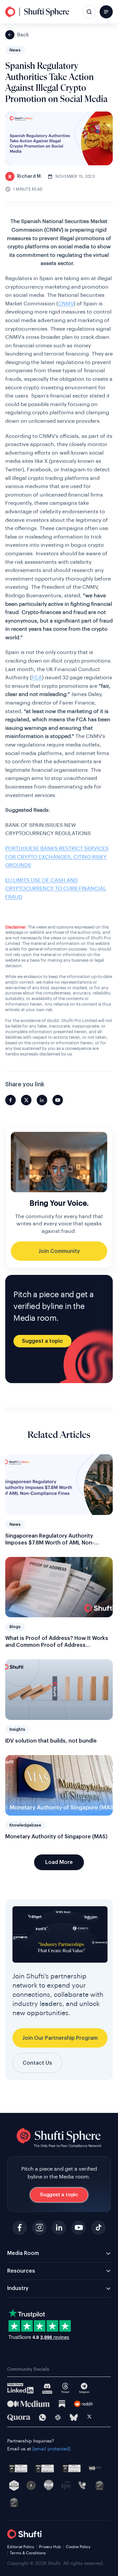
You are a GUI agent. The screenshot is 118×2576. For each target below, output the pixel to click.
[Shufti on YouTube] (58, 1100)
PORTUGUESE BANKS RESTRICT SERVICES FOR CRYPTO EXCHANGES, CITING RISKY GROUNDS (57, 857)
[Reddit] (83, 2404)
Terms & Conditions (28, 2553)
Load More (59, 1862)
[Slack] (58, 2417)
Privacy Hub (50, 2547)
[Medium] (29, 2404)
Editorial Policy (21, 2547)
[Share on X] (26, 1100)
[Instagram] (39, 2228)
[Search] (89, 12)
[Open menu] (106, 12)
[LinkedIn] (59, 2228)
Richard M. (25, 176)
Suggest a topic (42, 1341)
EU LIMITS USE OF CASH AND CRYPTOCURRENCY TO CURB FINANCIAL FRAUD (56, 889)
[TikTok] (98, 2228)
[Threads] (65, 2388)
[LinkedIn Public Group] (20, 2388)
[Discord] (47, 2388)
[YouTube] (79, 2228)
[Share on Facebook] (10, 1100)
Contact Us (37, 2063)
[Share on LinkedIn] (42, 1100)
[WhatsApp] (42, 2417)
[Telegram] (84, 2388)
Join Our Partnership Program (60, 2038)
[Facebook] (20, 2228)
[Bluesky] (74, 2417)
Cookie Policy (78, 2547)
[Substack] (62, 2404)
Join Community (59, 1251)
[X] (89, 2418)
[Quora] (19, 2418)
